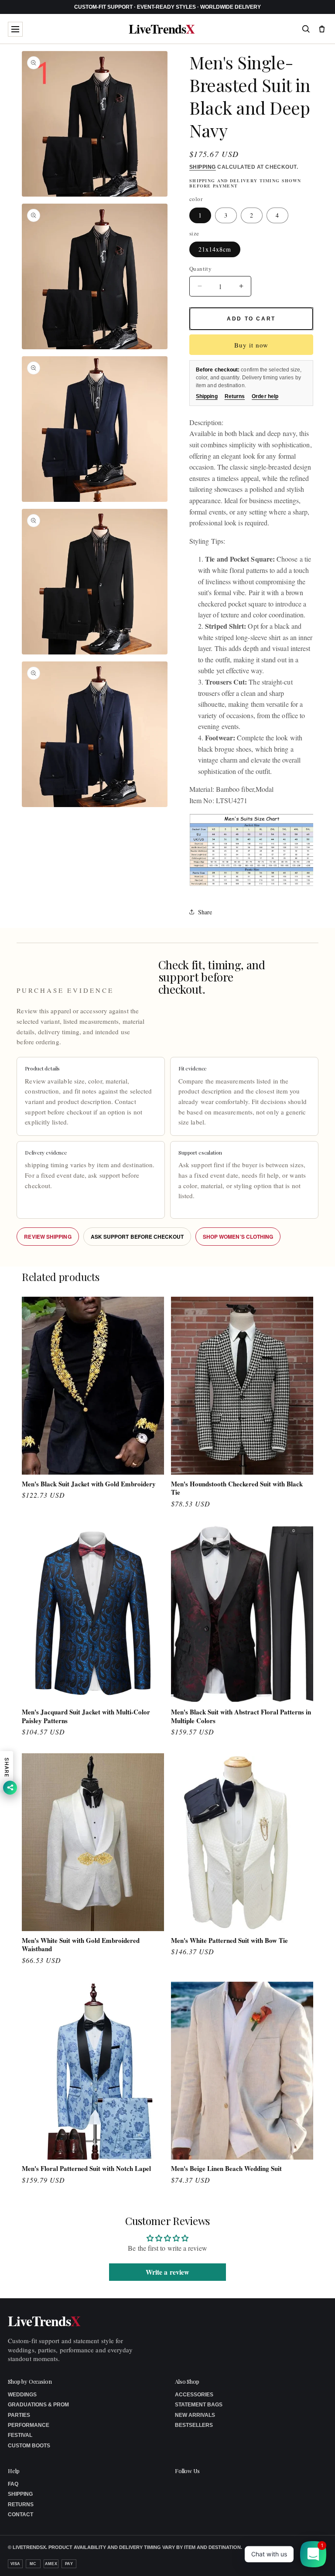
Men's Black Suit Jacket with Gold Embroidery (89, 1484)
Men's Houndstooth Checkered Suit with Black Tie (237, 1488)
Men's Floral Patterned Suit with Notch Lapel (86, 2169)
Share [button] (205, 912)
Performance (29, 2425)
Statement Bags (199, 2405)
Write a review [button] (167, 2272)
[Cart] (322, 29)
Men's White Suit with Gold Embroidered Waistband (81, 1945)
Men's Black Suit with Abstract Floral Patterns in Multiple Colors (241, 1716)
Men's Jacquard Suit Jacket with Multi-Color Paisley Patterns (86, 1716)
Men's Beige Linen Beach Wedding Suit (226, 2169)
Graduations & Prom (38, 2405)
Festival (20, 2435)
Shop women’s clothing (238, 1237)
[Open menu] (15, 29)
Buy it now (251, 345)
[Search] (306, 29)
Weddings (22, 2395)
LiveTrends (162, 29)
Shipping (203, 167)
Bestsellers (194, 2425)
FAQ (13, 2484)
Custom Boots (29, 2446)
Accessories (194, 2395)
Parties (19, 2415)
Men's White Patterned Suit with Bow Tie (229, 1941)
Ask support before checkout (137, 1237)
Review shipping (48, 1237)
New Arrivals (195, 2415)
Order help (265, 396)
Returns (235, 396)
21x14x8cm (215, 249)
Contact (21, 2515)
